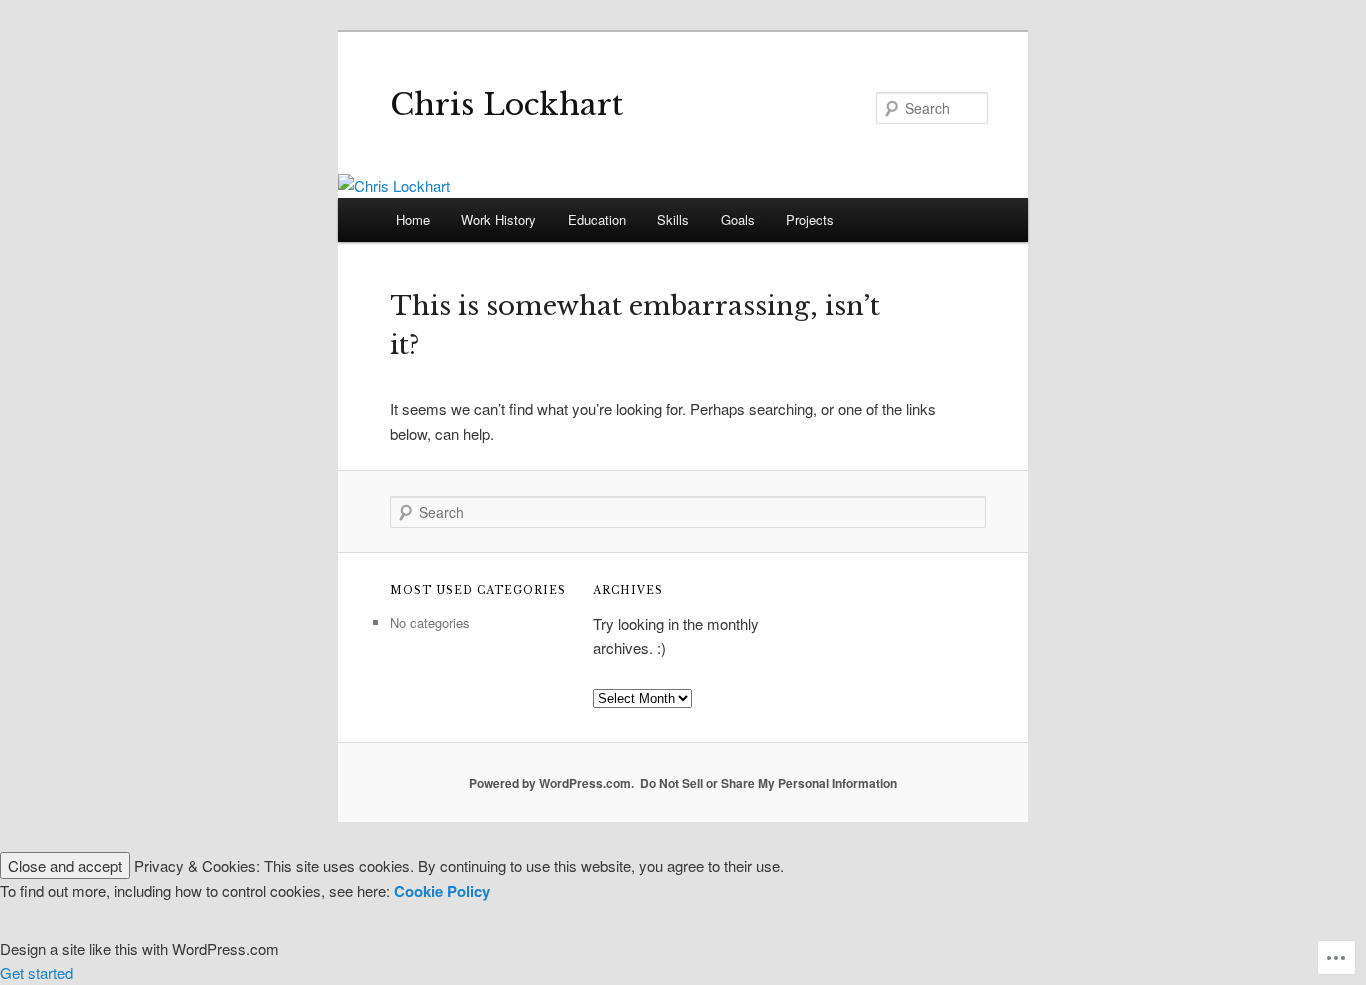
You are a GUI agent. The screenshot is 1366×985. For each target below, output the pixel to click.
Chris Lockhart (506, 104)
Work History (498, 219)
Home (413, 219)
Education (597, 219)
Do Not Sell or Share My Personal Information (768, 783)
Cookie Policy (442, 891)
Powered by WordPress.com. (551, 783)
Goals (738, 219)
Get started (36, 972)
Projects (810, 219)
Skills (673, 219)
